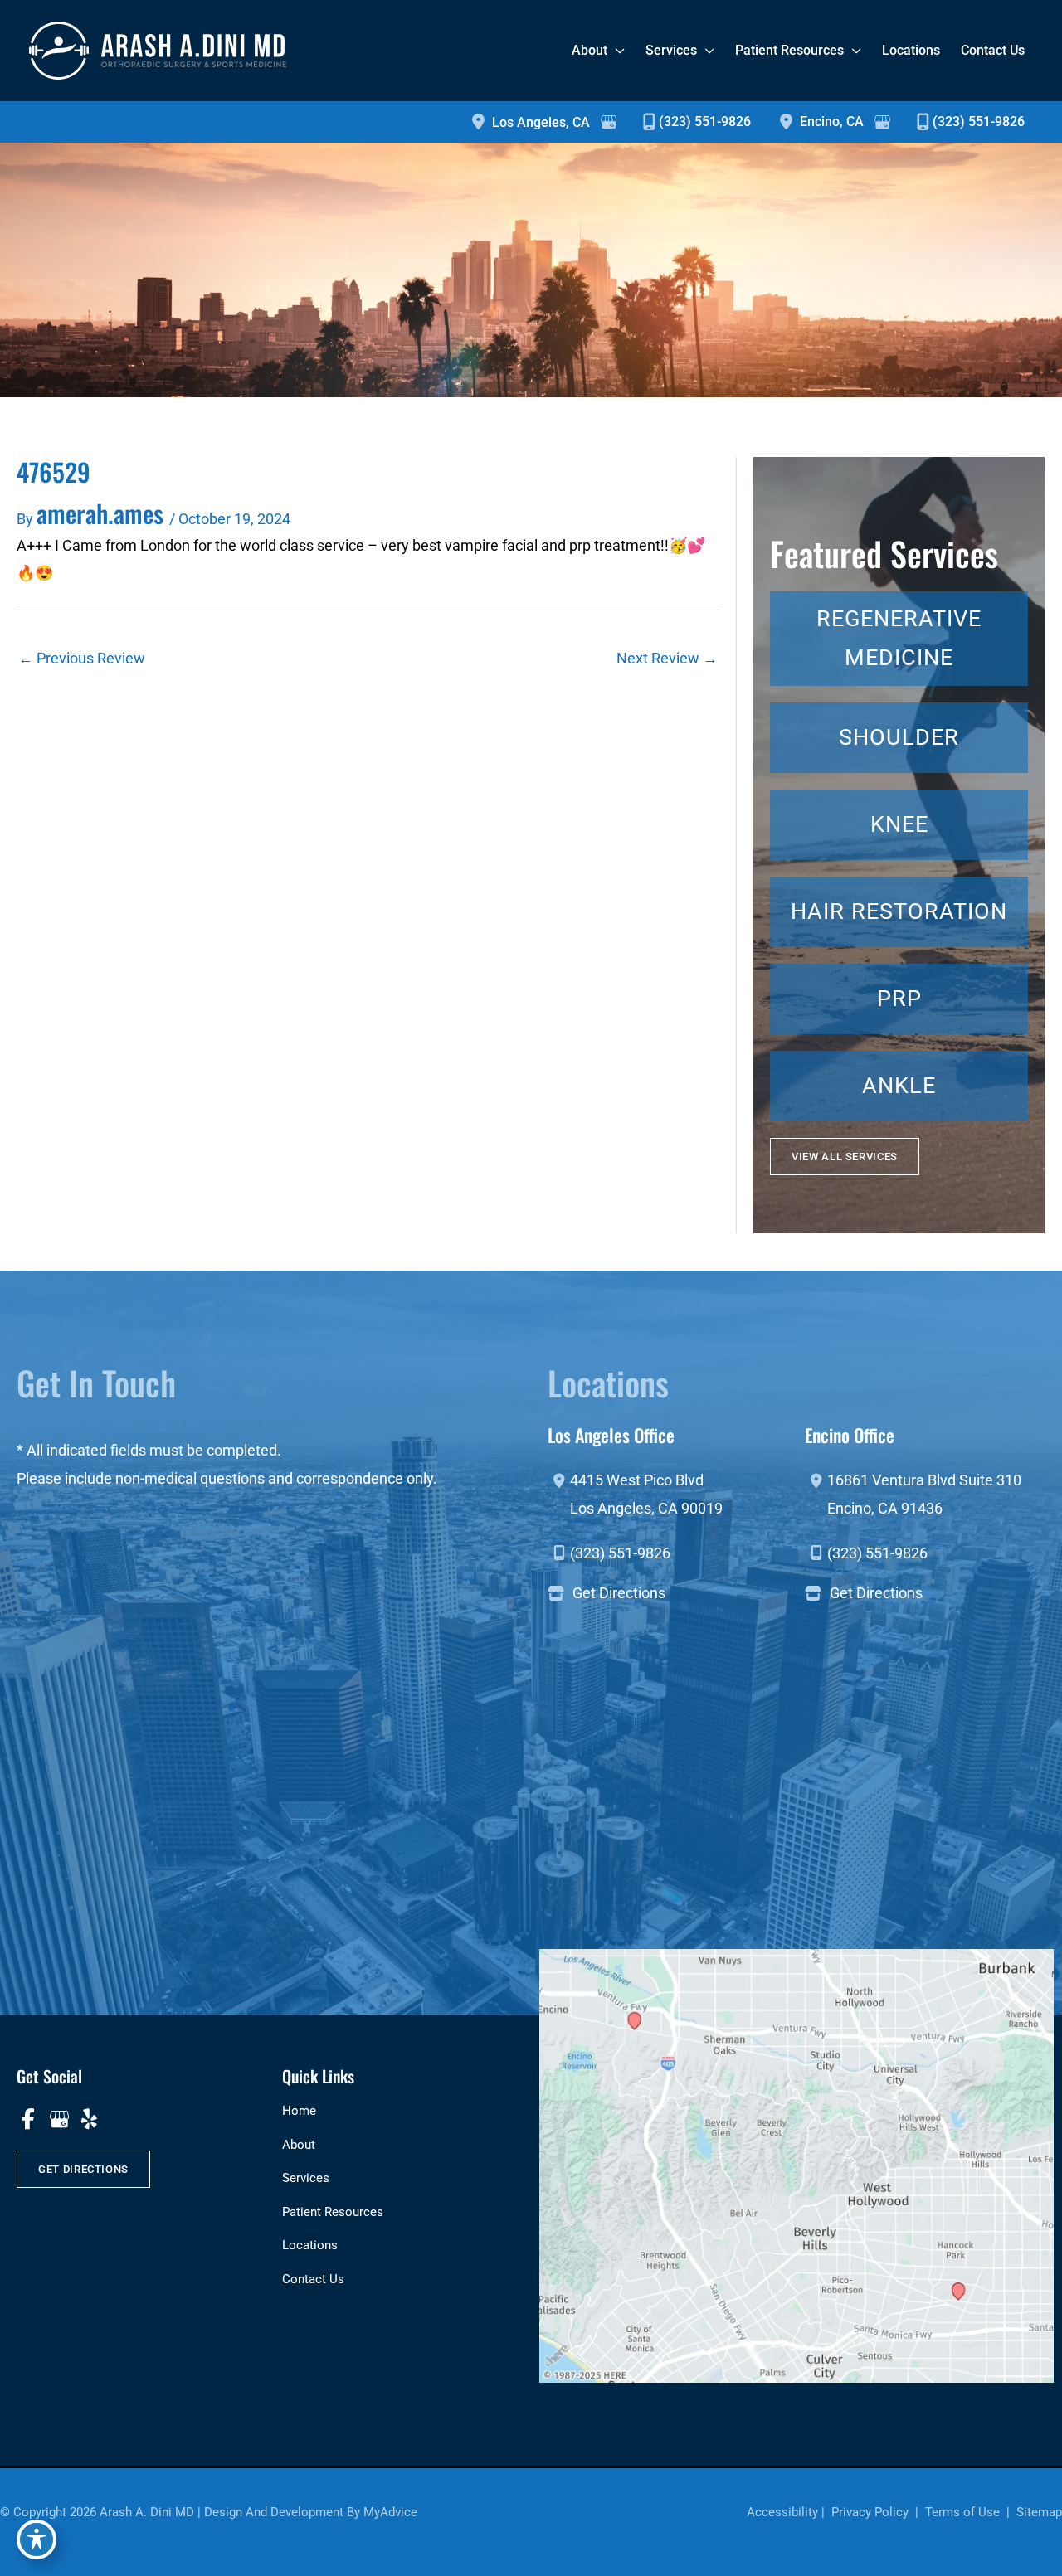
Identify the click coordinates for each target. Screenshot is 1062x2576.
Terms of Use (962, 2512)
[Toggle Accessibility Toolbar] (37, 2540)
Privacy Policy (870, 2512)
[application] (616, 50)
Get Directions (619, 1593)
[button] (845, 1157)
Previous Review (82, 658)
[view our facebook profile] (28, 2119)
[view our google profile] (58, 2119)
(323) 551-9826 (705, 122)
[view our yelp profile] (89, 2119)
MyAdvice (390, 2512)
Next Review (667, 658)
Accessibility (782, 2512)
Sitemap (1038, 2512)
